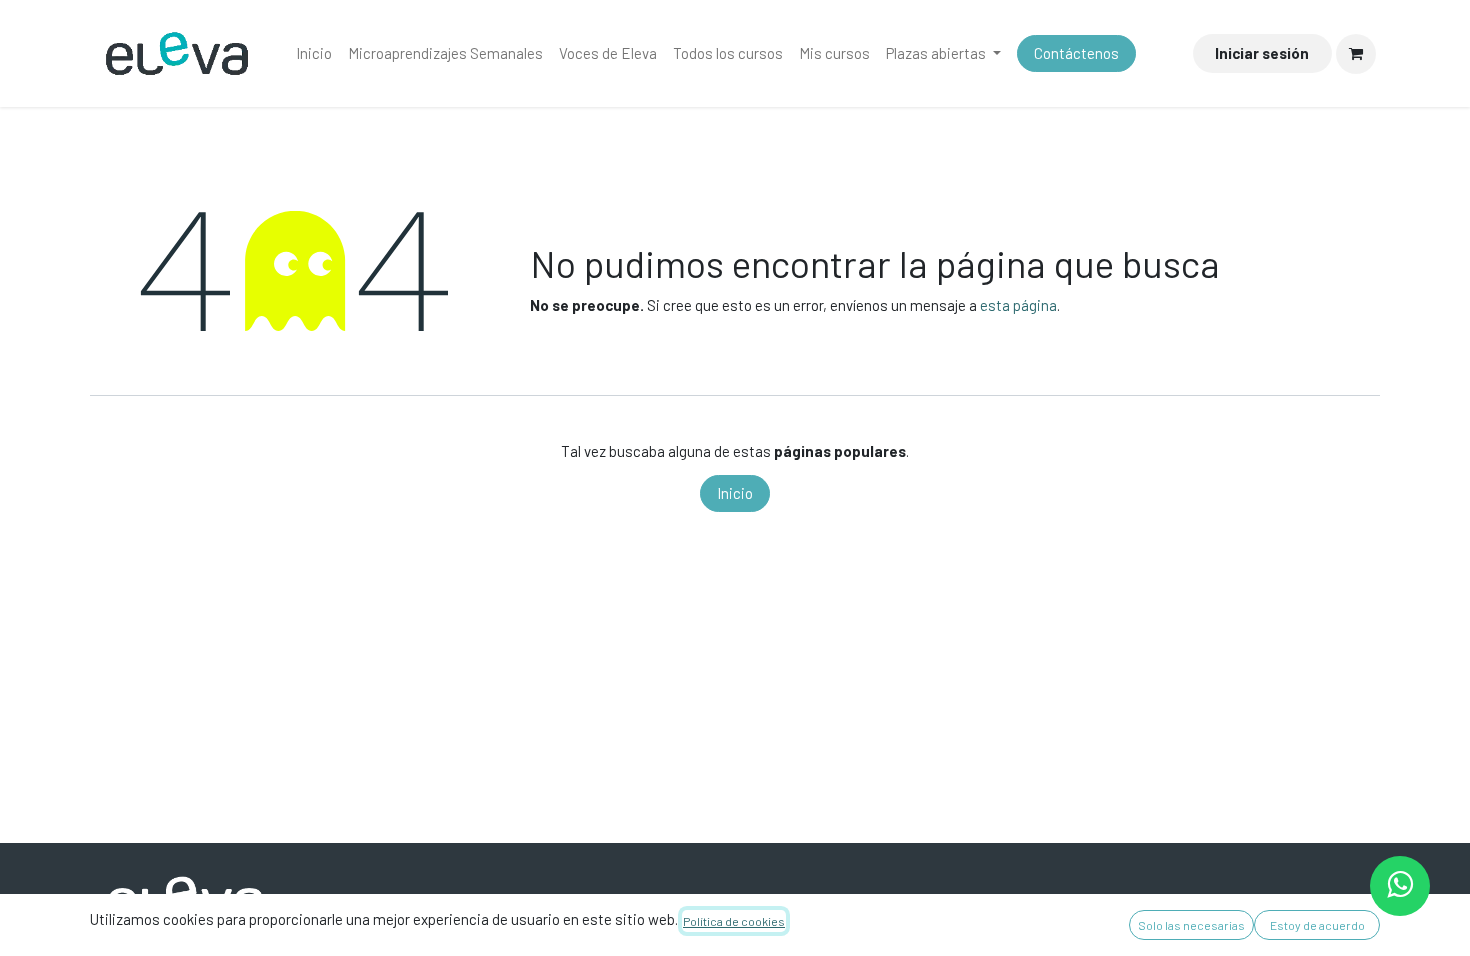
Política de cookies (734, 921)
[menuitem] (314, 53)
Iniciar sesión (1262, 53)
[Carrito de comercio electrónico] (1356, 54)
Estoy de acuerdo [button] (1317, 925)
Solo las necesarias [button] (1191, 925)
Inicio (735, 493)
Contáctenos (1076, 53)
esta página (1018, 305)
